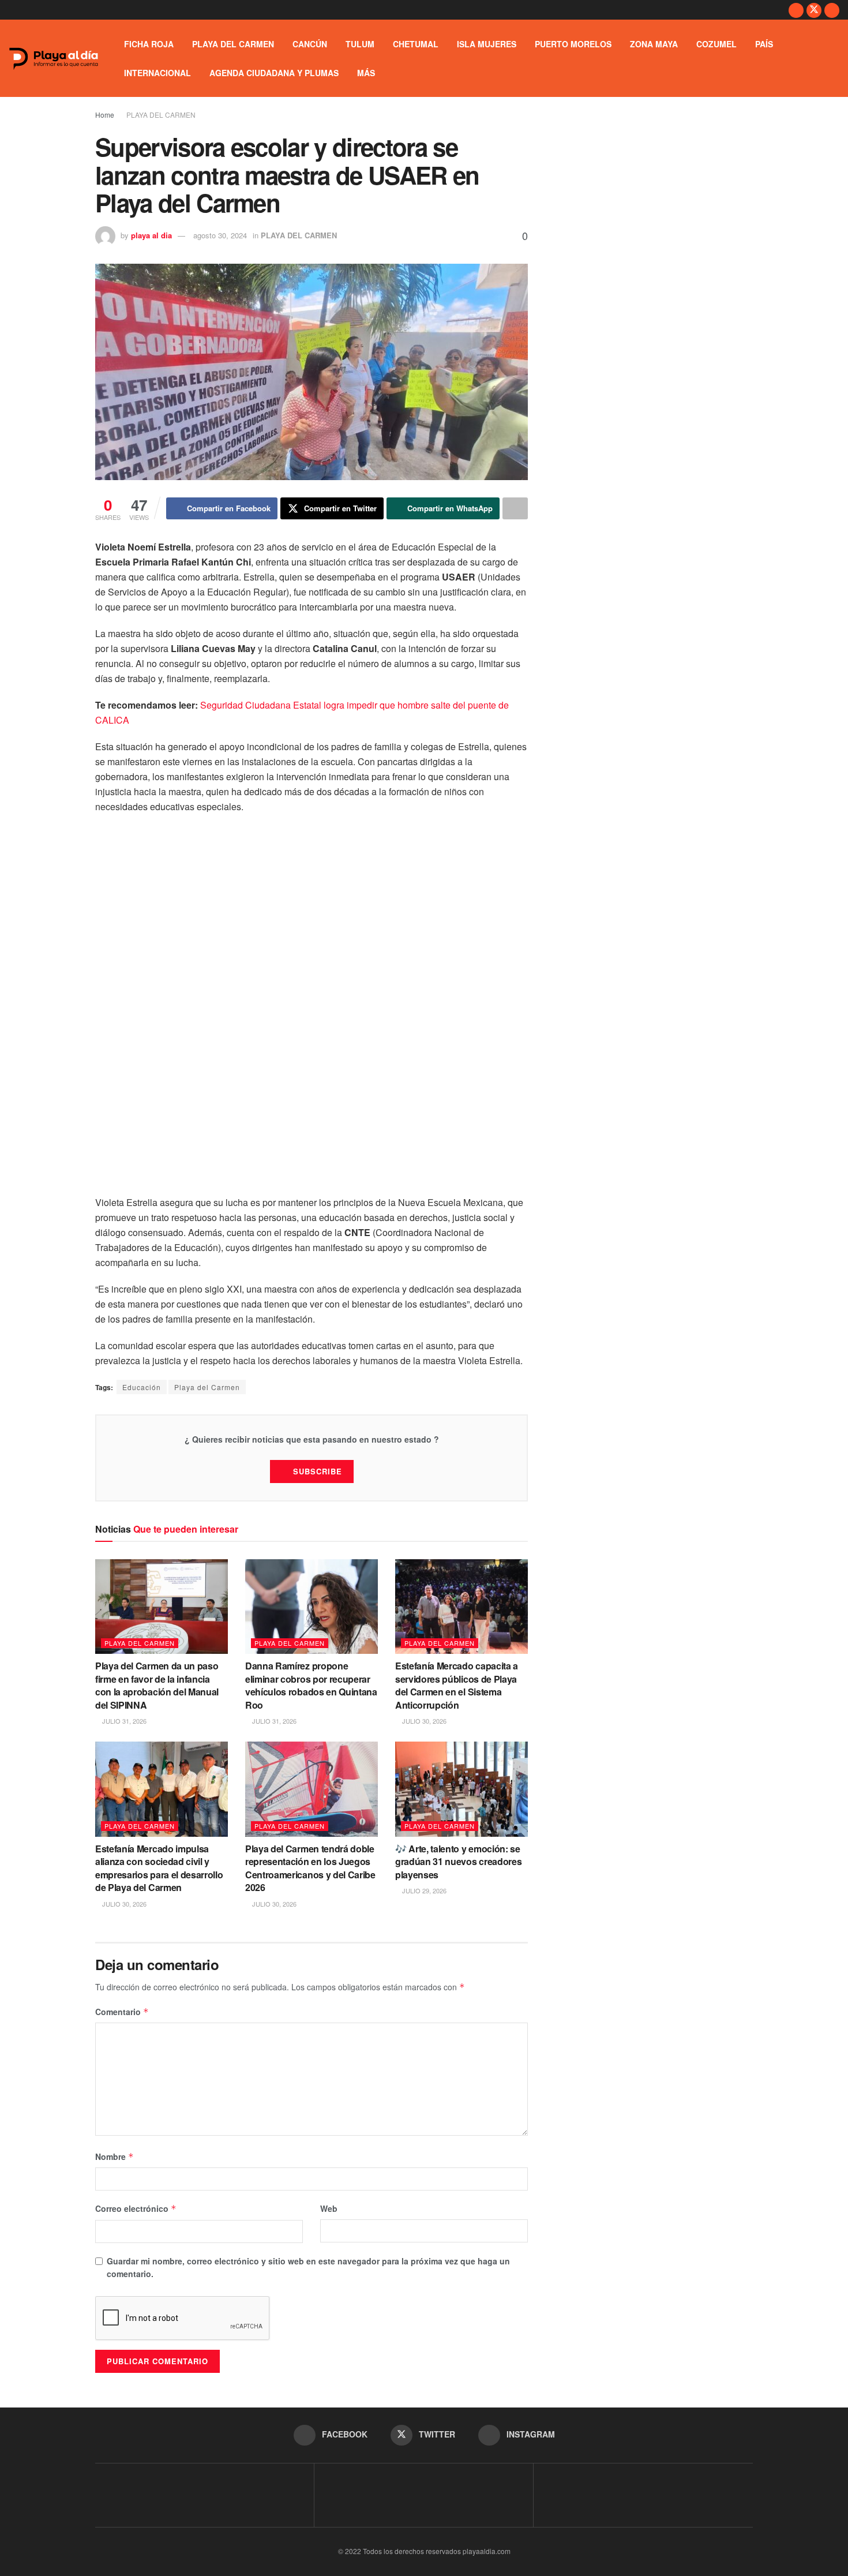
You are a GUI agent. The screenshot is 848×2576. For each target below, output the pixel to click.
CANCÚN (310, 44)
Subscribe (318, 1471)
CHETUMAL (416, 44)
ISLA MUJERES (487, 44)
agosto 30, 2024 (220, 235)
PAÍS (764, 44)
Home (105, 115)
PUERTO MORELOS (573, 44)
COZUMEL (716, 44)
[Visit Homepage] (54, 59)
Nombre (115, 2156)
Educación (142, 1387)
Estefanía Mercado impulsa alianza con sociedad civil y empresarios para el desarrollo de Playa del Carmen (159, 1868)
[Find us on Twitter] (814, 10)
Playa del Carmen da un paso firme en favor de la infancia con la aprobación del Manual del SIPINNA (157, 1685)
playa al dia (151, 235)
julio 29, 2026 (423, 1890)
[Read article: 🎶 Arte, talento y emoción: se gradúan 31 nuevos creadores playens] (461, 1789)
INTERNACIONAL (157, 73)
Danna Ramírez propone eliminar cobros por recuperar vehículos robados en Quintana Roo (311, 1685)
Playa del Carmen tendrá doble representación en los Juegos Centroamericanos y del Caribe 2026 (310, 1868)
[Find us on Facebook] (796, 10)
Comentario (122, 2012)
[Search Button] (835, 58)
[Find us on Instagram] (832, 10)
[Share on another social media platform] (515, 508)
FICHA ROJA (149, 44)
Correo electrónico (136, 2208)
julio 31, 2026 (123, 1721)
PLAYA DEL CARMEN (233, 44)
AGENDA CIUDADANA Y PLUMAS (274, 73)
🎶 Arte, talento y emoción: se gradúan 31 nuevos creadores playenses (458, 1862)
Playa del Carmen (207, 1387)
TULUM (360, 44)
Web (329, 2208)
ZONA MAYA (654, 44)
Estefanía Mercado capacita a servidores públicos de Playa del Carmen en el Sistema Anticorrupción (457, 1685)
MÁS (366, 73)
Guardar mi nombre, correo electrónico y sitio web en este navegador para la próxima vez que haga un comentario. (308, 2267)
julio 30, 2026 (423, 1721)
